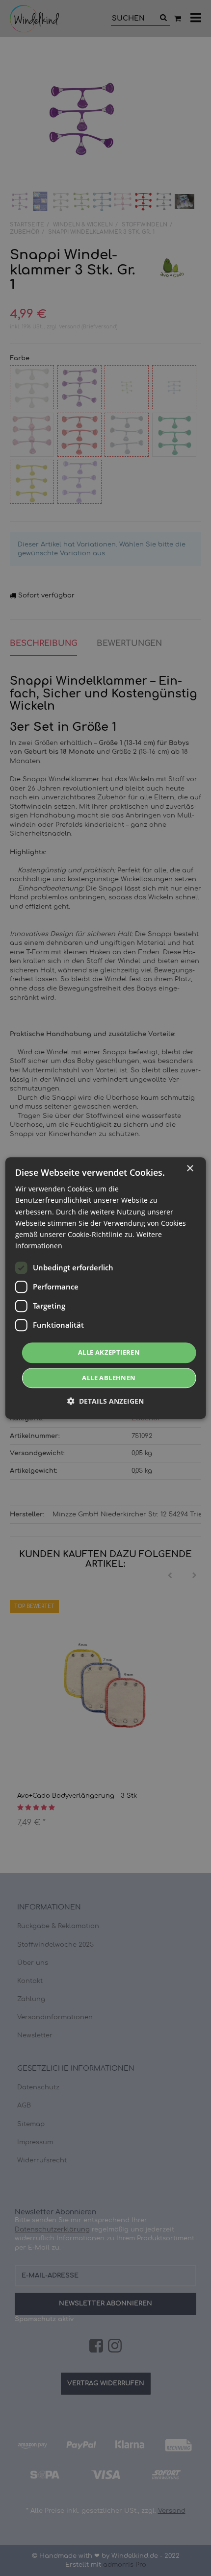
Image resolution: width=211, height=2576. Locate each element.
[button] (105, 1401)
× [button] (190, 1169)
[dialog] (106, 1288)
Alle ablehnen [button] (109, 1378)
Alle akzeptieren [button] (109, 1352)
